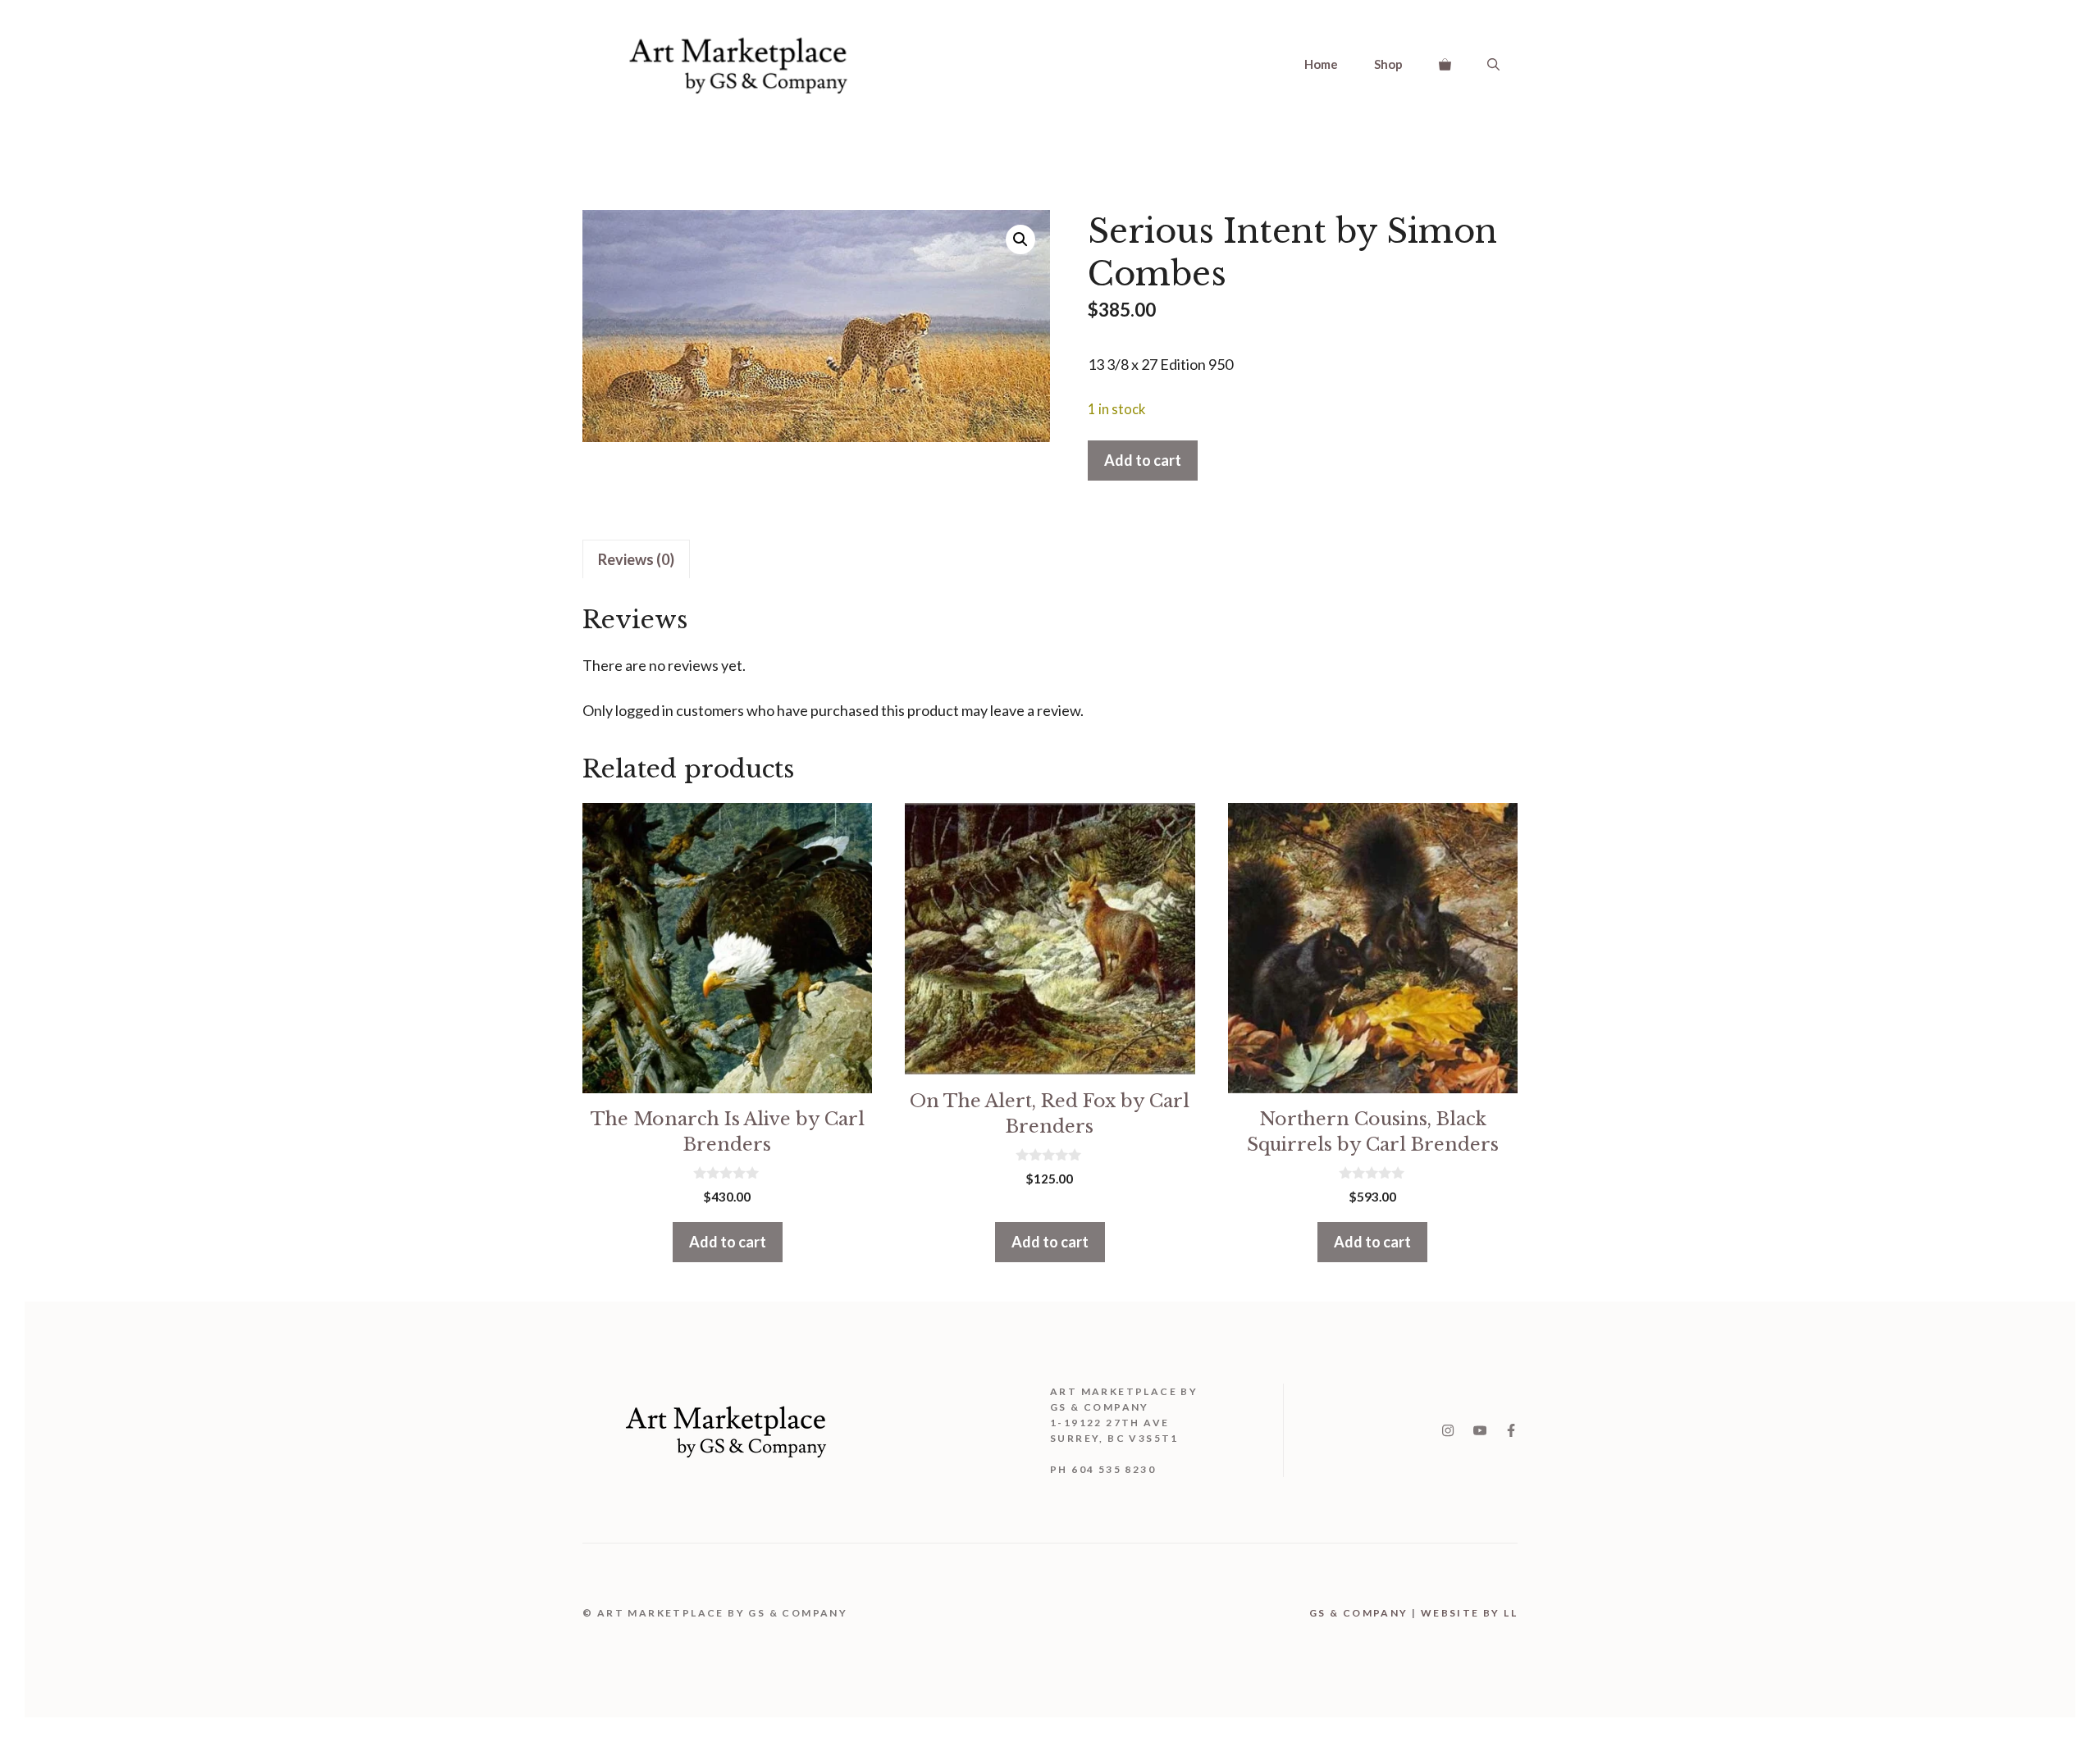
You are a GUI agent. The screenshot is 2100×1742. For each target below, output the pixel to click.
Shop (1388, 64)
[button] (1020, 239)
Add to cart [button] (728, 1242)
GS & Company (1359, 1613)
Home (1321, 64)
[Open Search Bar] (1493, 64)
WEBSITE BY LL (1469, 1613)
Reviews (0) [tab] (636, 559)
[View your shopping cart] (1445, 64)
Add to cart (1143, 460)
